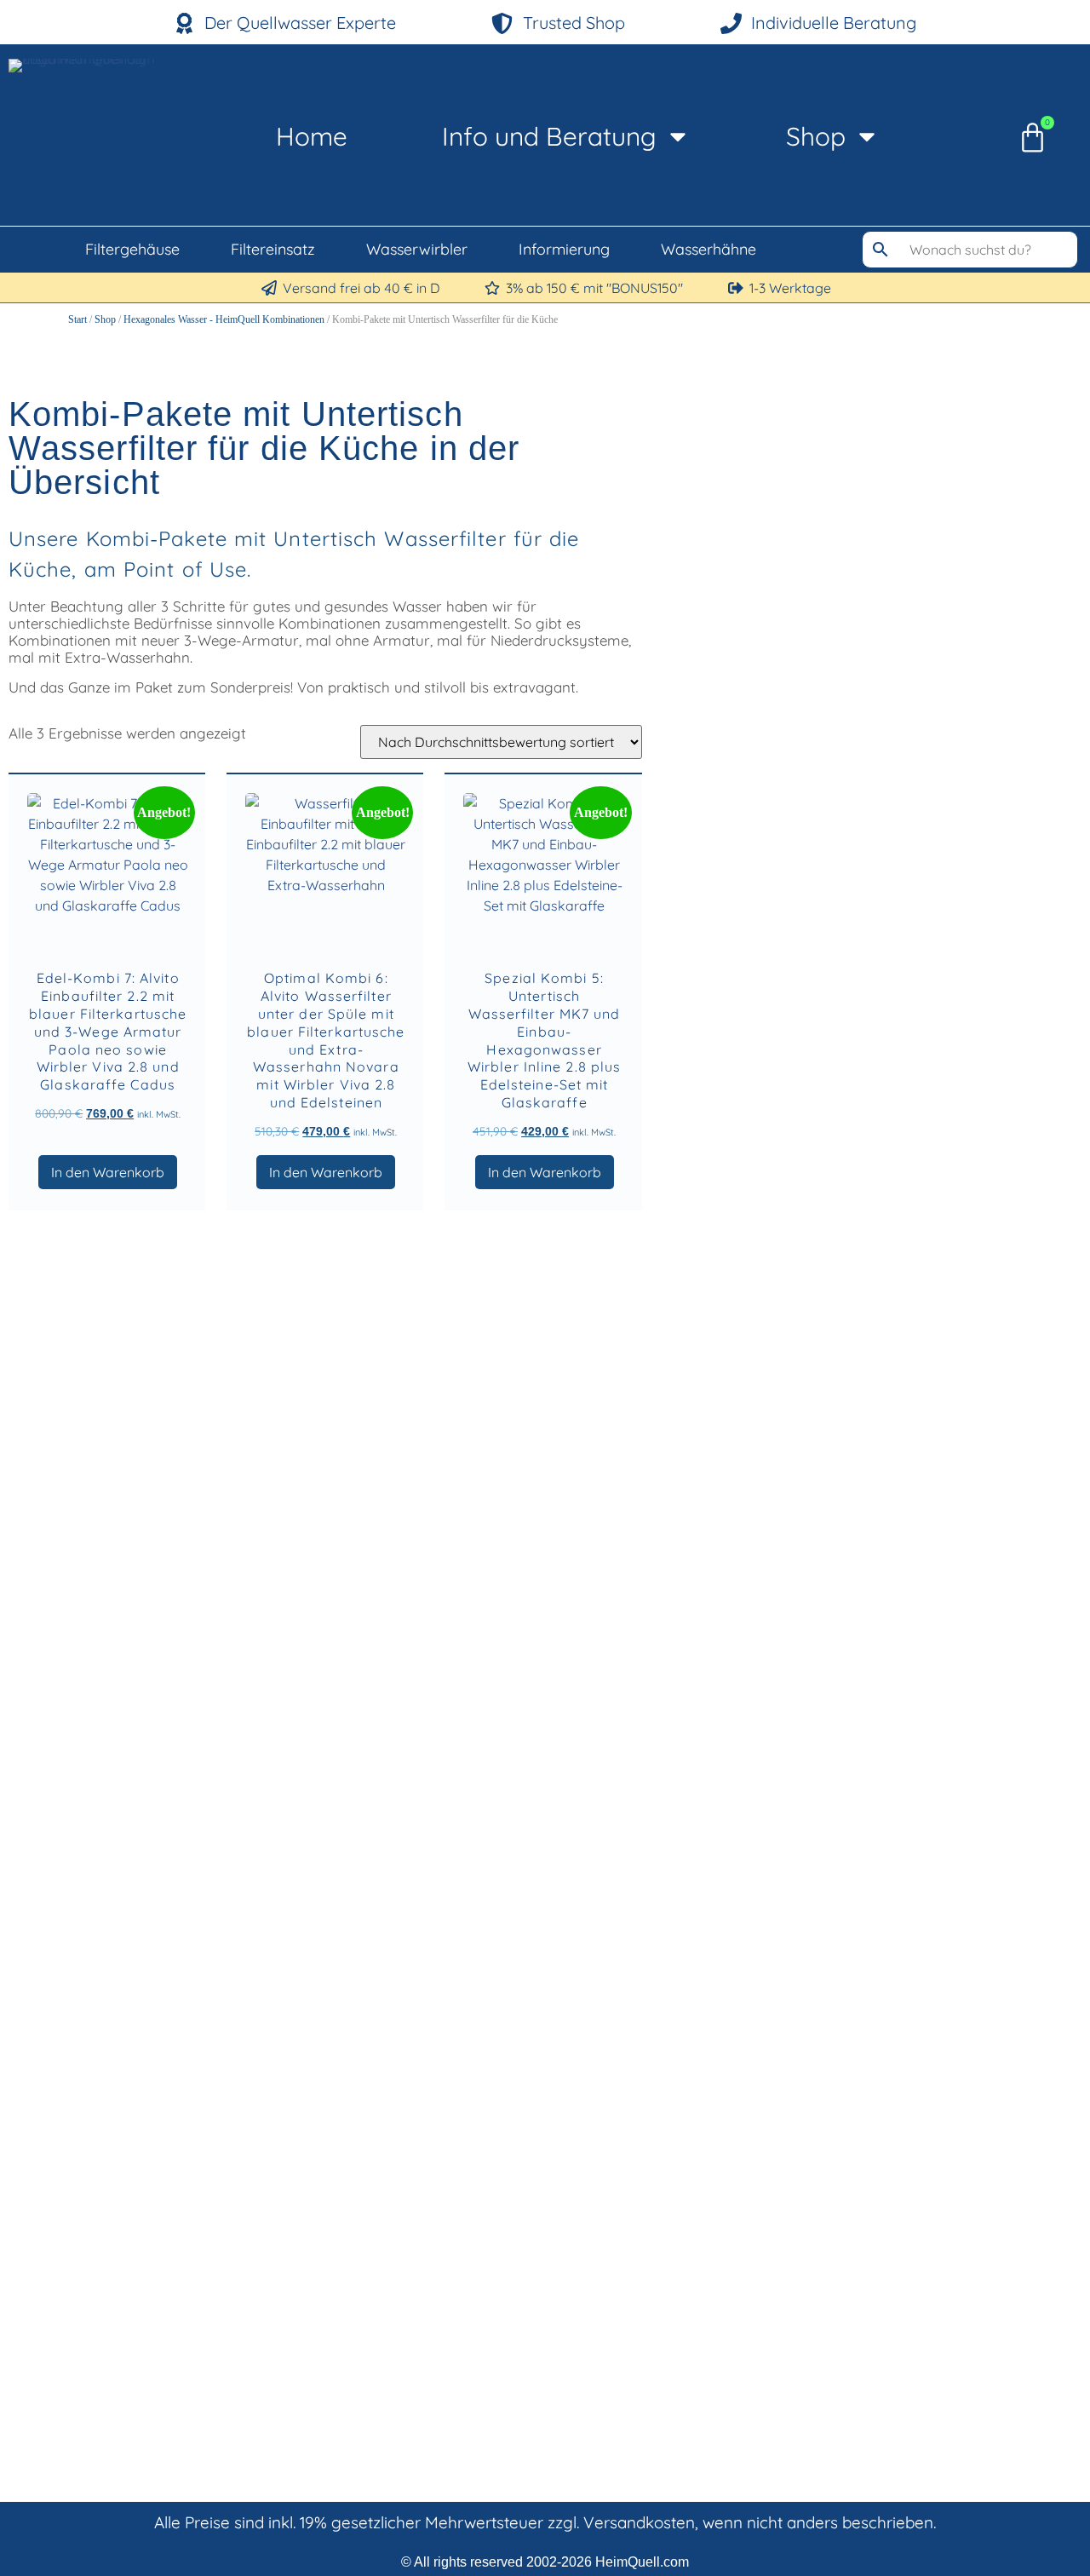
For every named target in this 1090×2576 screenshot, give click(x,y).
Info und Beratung (549, 136)
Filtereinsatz (273, 249)
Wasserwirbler (417, 249)
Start (77, 319)
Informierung (564, 249)
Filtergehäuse (132, 249)
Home (312, 136)
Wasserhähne (708, 249)
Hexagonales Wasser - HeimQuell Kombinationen (224, 319)
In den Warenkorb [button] (108, 1172)
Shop (816, 136)
